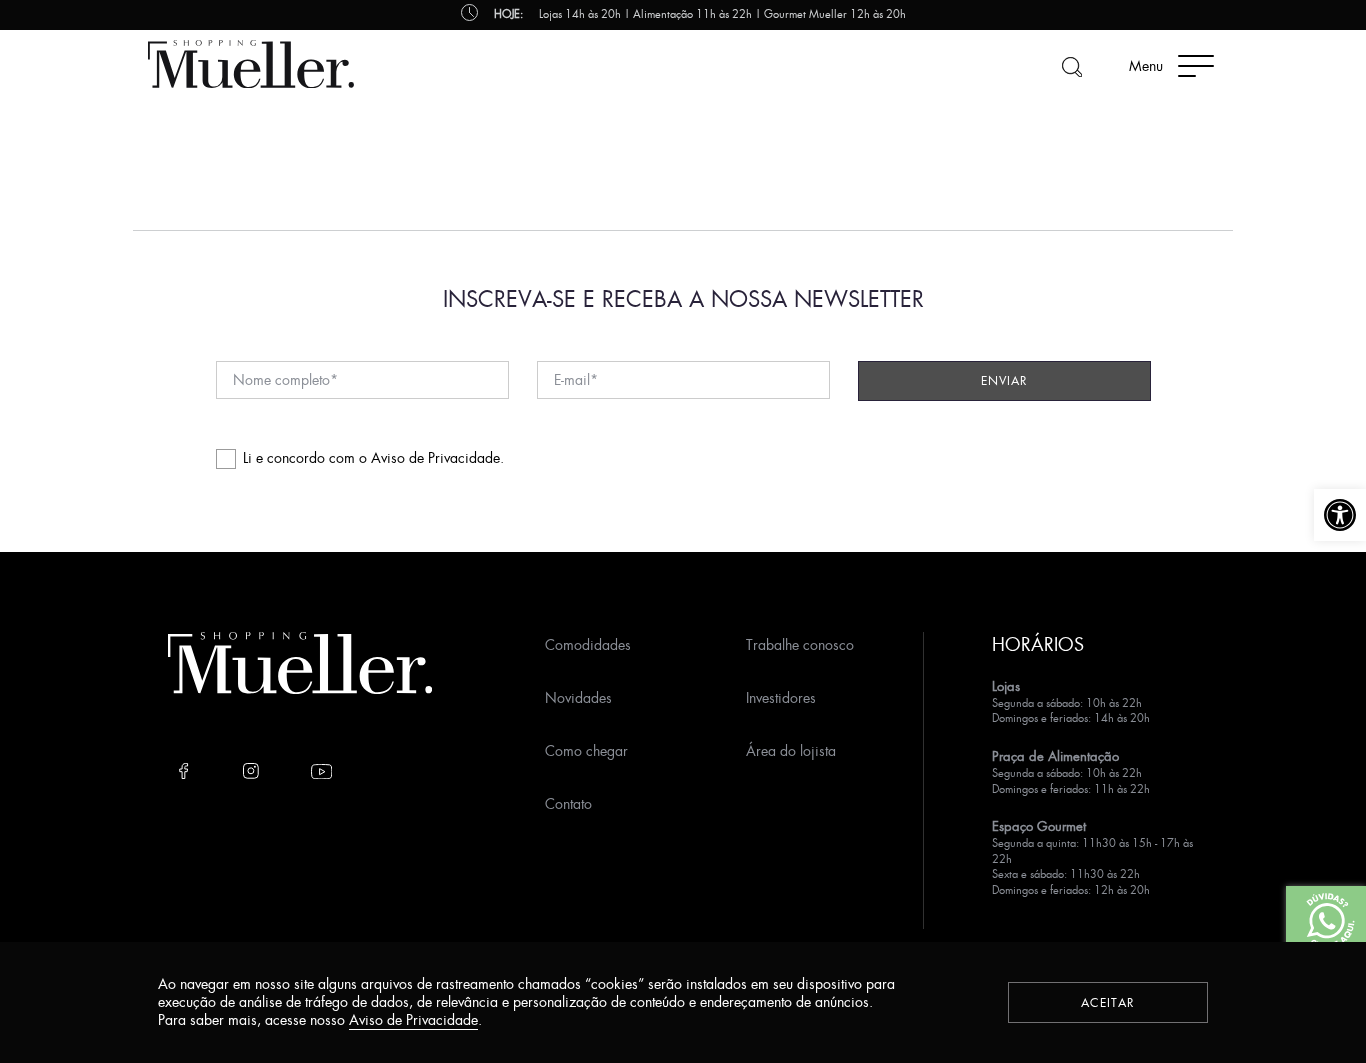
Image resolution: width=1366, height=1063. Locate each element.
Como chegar (586, 750)
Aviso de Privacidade (435, 457)
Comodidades (588, 644)
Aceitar (1108, 1002)
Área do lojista (791, 750)
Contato (568, 803)
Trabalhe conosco (800, 644)
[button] (1340, 515)
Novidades (578, 697)
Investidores (781, 697)
